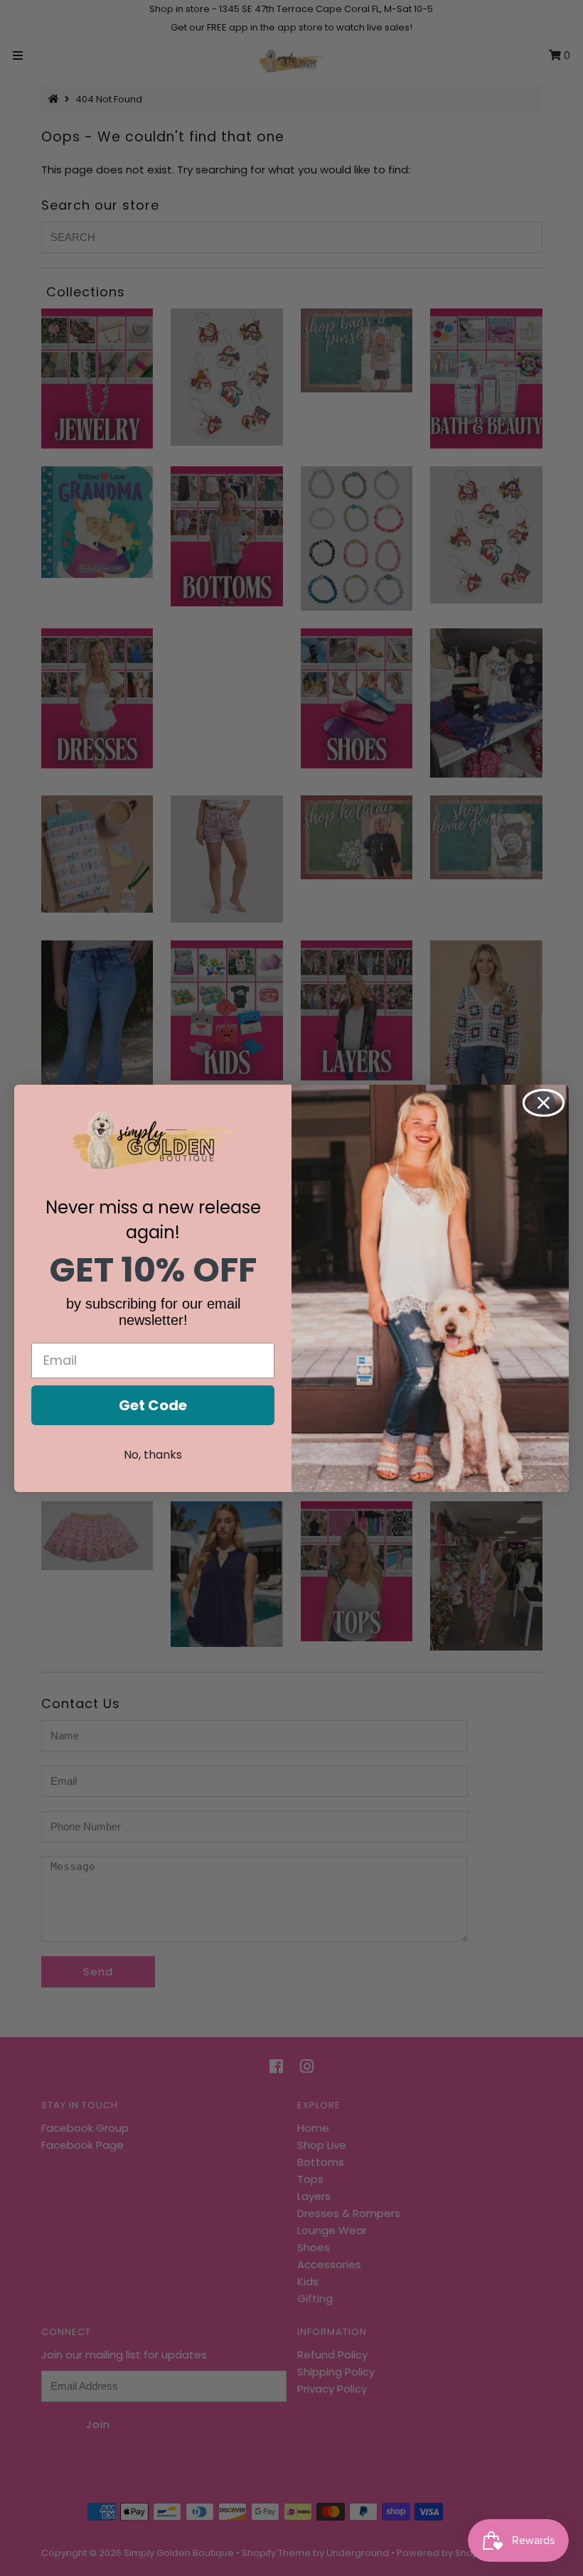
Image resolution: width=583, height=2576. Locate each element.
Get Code (153, 1405)
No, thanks (153, 1455)
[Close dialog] (544, 1103)
